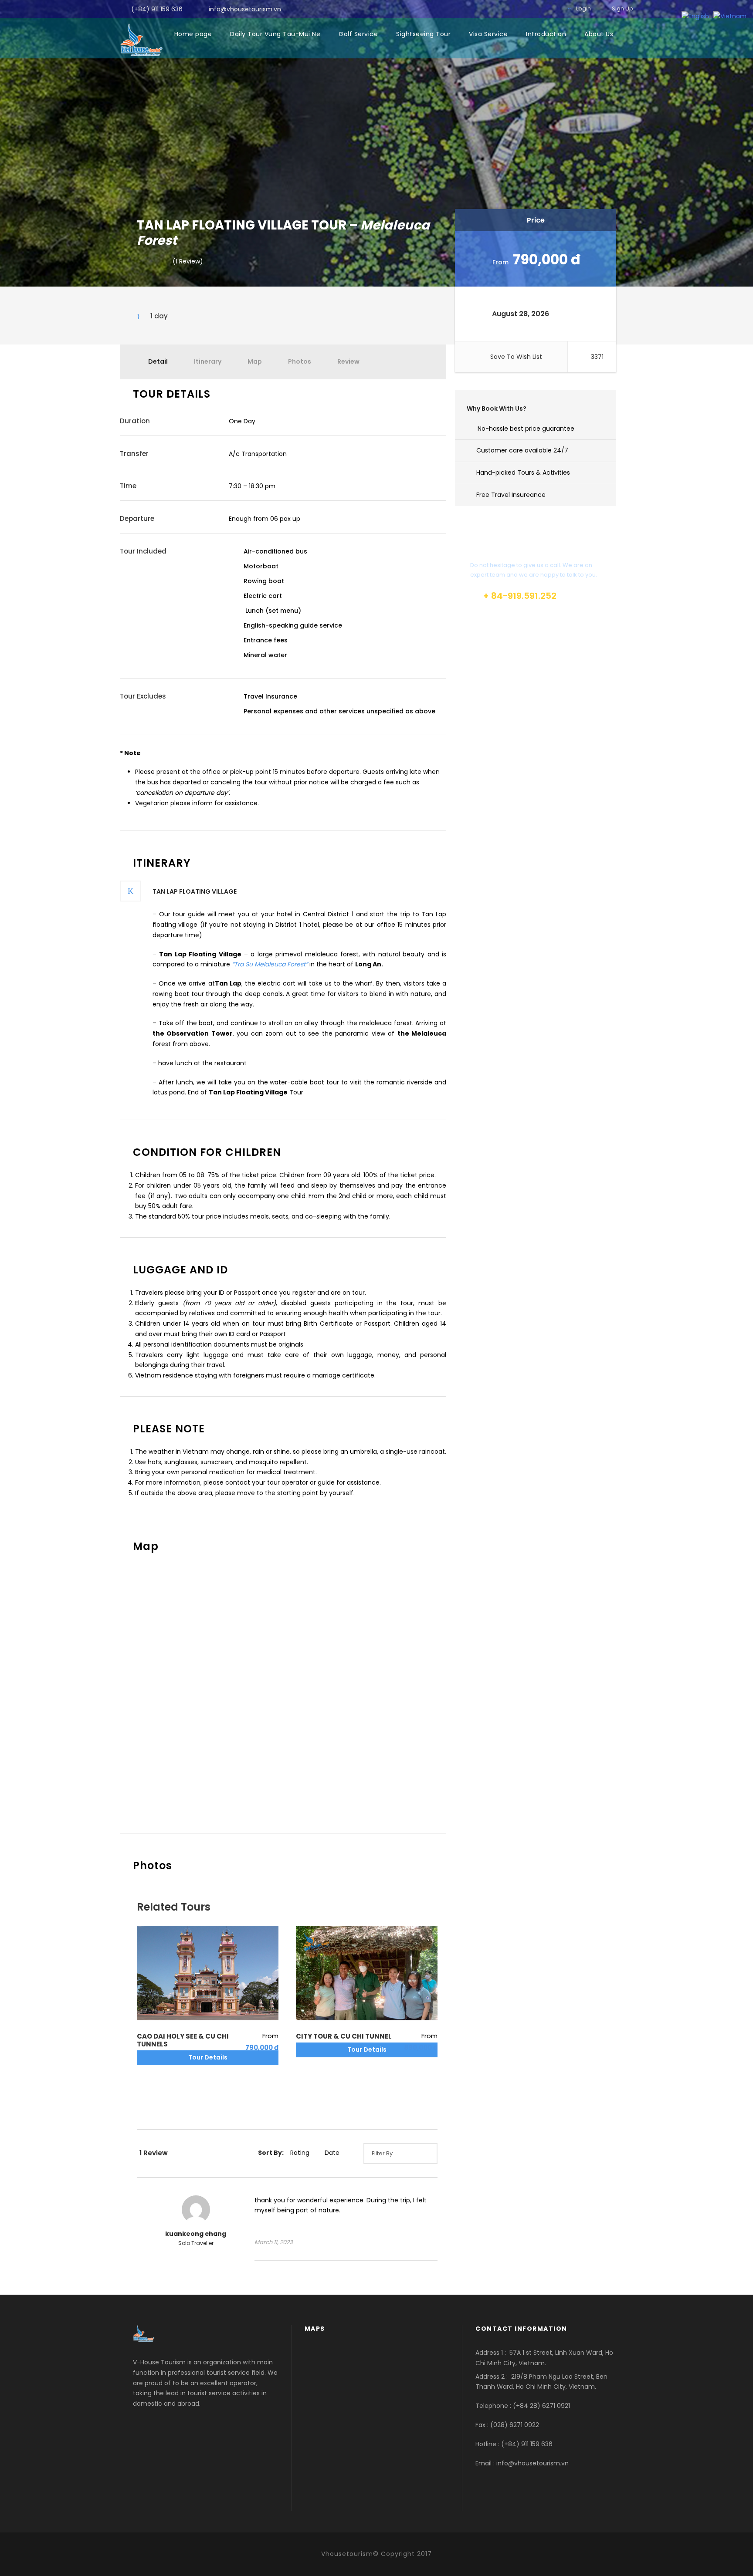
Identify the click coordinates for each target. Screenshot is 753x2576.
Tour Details (208, 2057)
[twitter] (551, 8)
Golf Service (358, 34)
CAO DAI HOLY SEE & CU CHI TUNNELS (183, 2040)
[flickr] (520, 8)
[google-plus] (536, 8)
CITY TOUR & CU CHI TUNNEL (344, 2036)
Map (255, 361)
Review (348, 361)
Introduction (546, 34)
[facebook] (504, 8)
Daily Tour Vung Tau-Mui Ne (275, 34)
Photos (300, 361)
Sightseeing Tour (423, 34)
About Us (599, 34)
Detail (158, 361)
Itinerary (208, 361)
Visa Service (488, 34)
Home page (193, 34)
